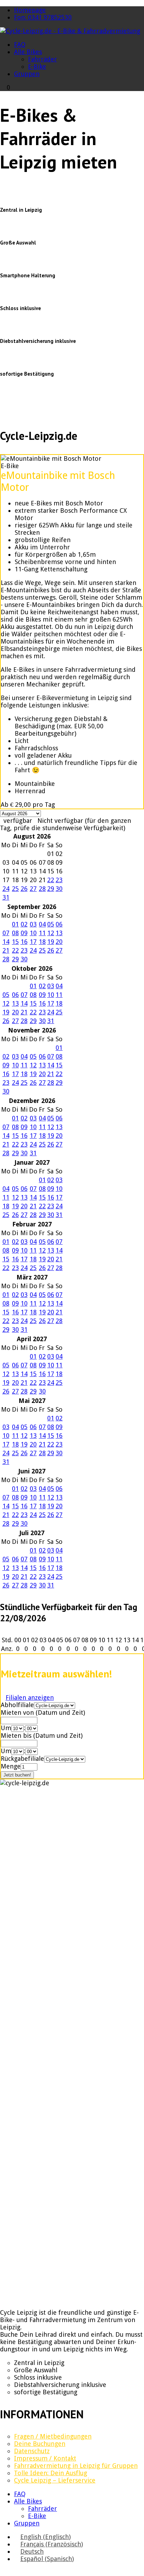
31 (6, 897)
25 (15, 889)
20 (59, 942)
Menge (11, 1766)
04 (42, 924)
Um (6, 1728)
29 (51, 889)
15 (15, 942)
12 (51, 933)
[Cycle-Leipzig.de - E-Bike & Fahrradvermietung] (70, 31)
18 (42, 942)
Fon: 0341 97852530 (43, 17)
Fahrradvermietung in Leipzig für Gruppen (76, 2466)
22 (51, 880)
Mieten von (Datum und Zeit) (43, 1713)
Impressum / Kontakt (45, 2458)
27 (33, 889)
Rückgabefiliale (22, 1759)
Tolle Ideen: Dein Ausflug (51, 2473)
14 (6, 942)
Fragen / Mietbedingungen (53, 2436)
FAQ (20, 44)
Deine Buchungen (40, 2444)
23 (59, 880)
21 (6, 950)
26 (24, 889)
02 (24, 924)
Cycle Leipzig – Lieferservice (55, 2480)
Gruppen (27, 74)
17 (33, 942)
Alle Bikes (28, 52)
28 (42, 889)
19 (51, 942)
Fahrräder (42, 59)
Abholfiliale (17, 1705)
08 (15, 933)
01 (15, 924)
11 (42, 933)
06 (59, 924)
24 (6, 889)
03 (33, 924)
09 (24, 933)
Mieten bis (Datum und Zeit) (42, 1736)
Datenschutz (32, 2451)
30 (59, 889)
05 (51, 924)
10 (33, 933)
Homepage (30, 10)
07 (6, 933)
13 (59, 933)
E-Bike (37, 66)
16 (24, 942)
